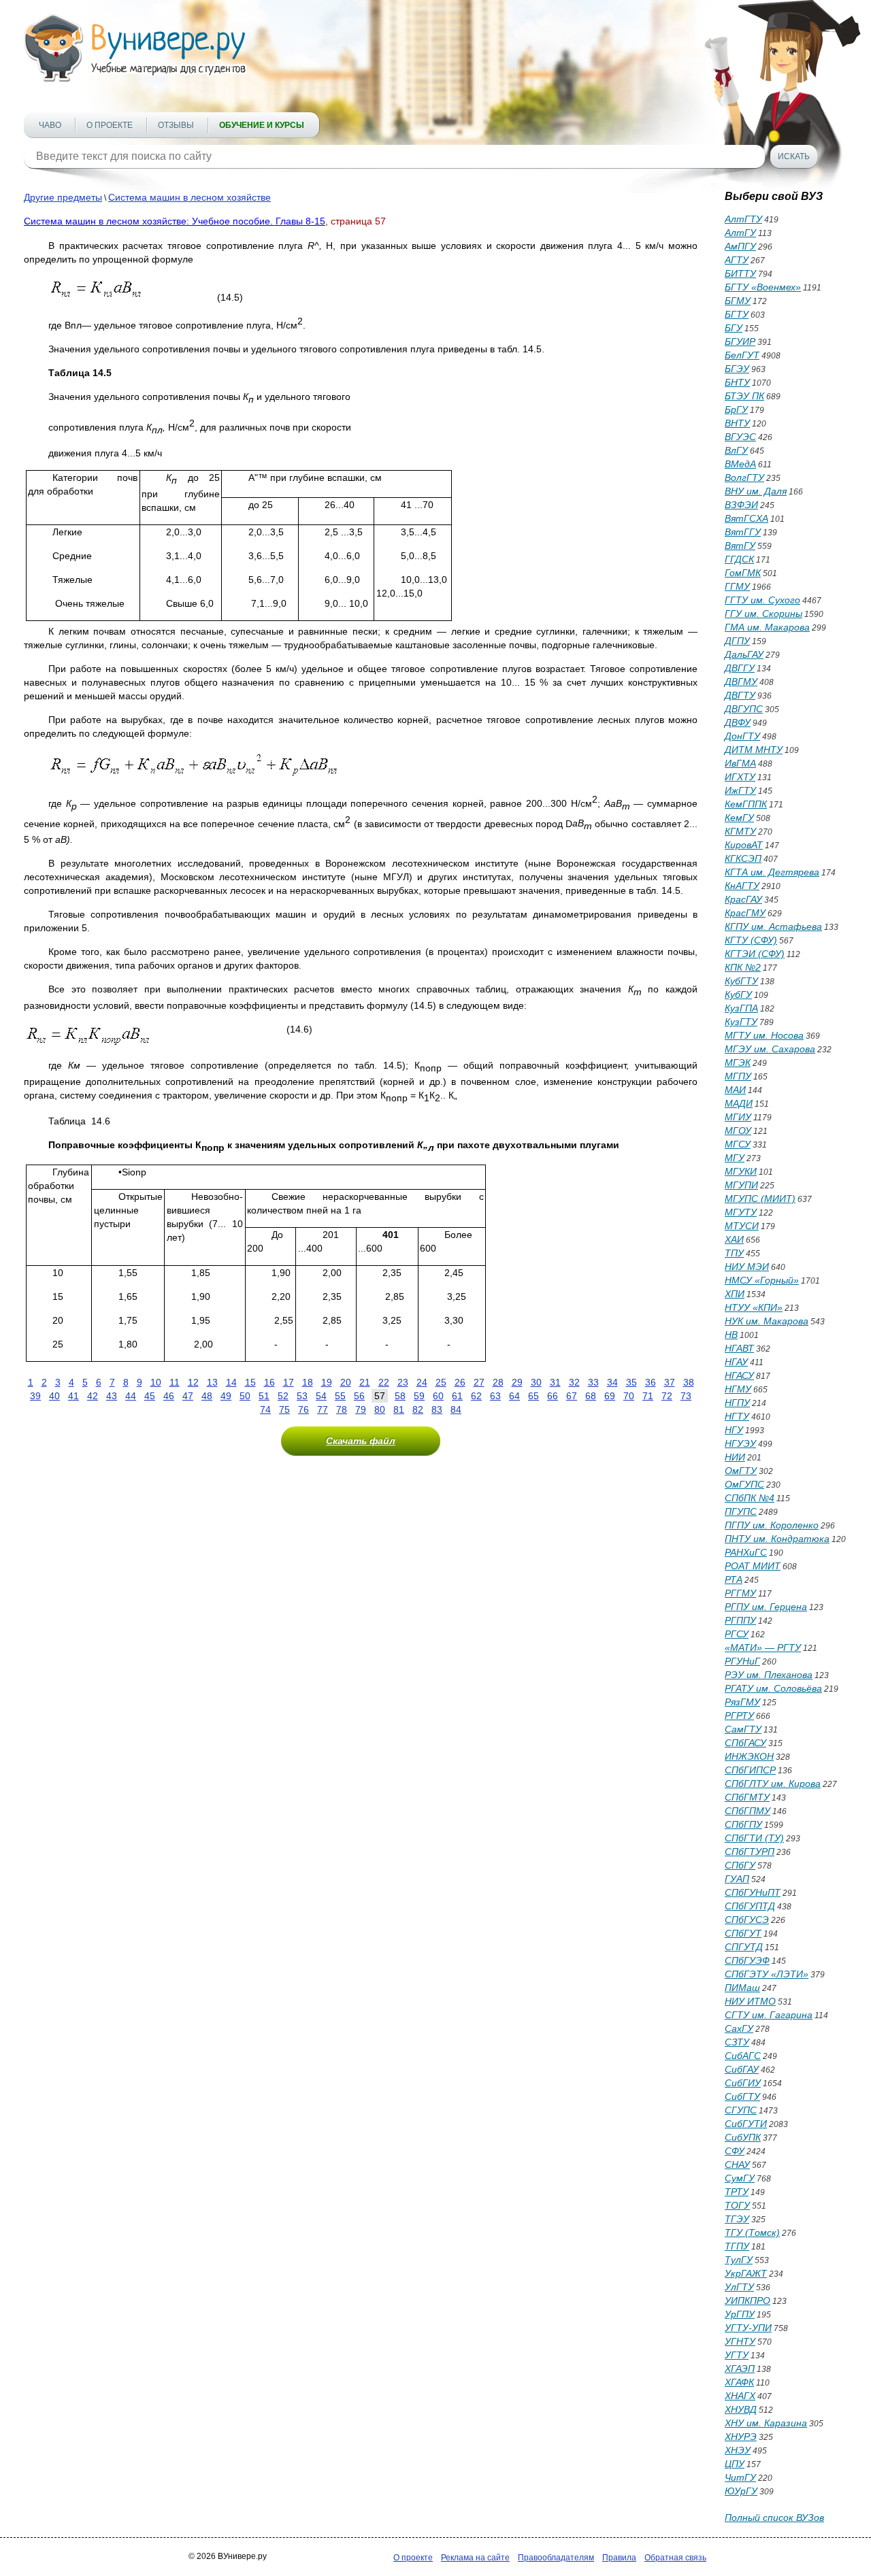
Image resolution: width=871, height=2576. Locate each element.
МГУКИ (741, 1171)
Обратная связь (675, 2558)
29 (517, 1382)
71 (648, 1396)
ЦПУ (735, 2464)
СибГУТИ (746, 2124)
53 (302, 1396)
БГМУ (738, 301)
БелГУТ (742, 355)
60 (438, 1396)
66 (553, 1396)
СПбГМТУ (747, 1797)
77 (323, 1409)
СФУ (735, 2151)
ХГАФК (739, 2382)
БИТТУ (740, 273)
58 (400, 1396)
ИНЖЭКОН (749, 1756)
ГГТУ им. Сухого (762, 600)
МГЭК (738, 1063)
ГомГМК (743, 573)
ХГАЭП (740, 2369)
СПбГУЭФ (747, 1960)
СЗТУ (737, 2042)
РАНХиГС (746, 1552)
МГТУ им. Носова (764, 1035)
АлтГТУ (743, 219)
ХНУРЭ (741, 2437)
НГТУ (737, 1416)
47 (188, 1396)
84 (456, 1409)
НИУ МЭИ (747, 1267)
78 (342, 1409)
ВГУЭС (740, 437)
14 (231, 1382)
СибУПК (743, 2137)
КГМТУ (740, 831)
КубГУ (738, 994)
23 (403, 1382)
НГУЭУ (740, 1443)
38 (689, 1382)
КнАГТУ (742, 886)
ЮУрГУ (741, 2491)
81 (399, 1409)
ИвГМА (740, 763)
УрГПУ (740, 2314)
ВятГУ (740, 546)
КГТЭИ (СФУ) (755, 954)
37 (670, 1382)
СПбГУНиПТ (753, 1892)
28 (498, 1382)
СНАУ (737, 2164)
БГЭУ (737, 369)
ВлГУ (736, 450)
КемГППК (746, 804)
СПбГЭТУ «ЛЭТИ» (767, 1974)
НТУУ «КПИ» (754, 1307)
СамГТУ (743, 1729)
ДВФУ (738, 722)
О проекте (110, 125)
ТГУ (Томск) (752, 2232)
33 (593, 1382)
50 (245, 1396)
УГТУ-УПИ (748, 2328)
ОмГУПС (744, 1484)
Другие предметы (63, 197)
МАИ (735, 1090)
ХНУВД (741, 2409)
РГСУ (737, 1634)
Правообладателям (556, 2558)
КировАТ (744, 845)
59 (419, 1396)
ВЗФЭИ (741, 505)
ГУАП (737, 1879)
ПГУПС (741, 1511)
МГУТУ (741, 1212)
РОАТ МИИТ (753, 1566)
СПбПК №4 (750, 1498)
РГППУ (740, 1620)
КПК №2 (743, 967)
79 (361, 1409)
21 (365, 1382)
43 (112, 1396)
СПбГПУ (743, 1824)
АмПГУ (740, 246)
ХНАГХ (740, 2396)
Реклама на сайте (475, 2558)
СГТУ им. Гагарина (769, 2015)
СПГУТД (744, 1947)
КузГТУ (741, 1022)
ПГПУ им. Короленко (772, 1525)
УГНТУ (740, 2341)
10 (156, 1382)
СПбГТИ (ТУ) (754, 1838)
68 (591, 1396)
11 (175, 1382)
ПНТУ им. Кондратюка (777, 1539)
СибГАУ (742, 2069)
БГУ (734, 328)
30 (536, 1382)
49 (226, 1396)
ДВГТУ (740, 695)
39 (35, 1396)
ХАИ (734, 1239)
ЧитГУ (740, 2477)
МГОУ (738, 1131)
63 (495, 1396)
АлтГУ (740, 233)
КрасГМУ (745, 913)
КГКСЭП (743, 858)
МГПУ (738, 1076)
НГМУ (738, 1389)
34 (612, 1382)
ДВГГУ (740, 668)
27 (479, 1382)
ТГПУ (737, 2246)
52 (283, 1396)
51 (264, 1396)
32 (574, 1382)
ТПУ (734, 1253)
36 (651, 1382)
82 (418, 1409)
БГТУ (737, 314)
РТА (734, 1579)
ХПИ (735, 1294)
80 (380, 1409)
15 (250, 1382)
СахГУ (739, 2028)
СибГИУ (743, 2083)
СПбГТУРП (750, 1852)
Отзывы (176, 125)
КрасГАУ (743, 899)
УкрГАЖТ (746, 2273)
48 (207, 1396)
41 (73, 1396)
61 (457, 1396)
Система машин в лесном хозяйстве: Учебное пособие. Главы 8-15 (175, 221)
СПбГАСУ (745, 1743)
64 (514, 1396)
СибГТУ (742, 2096)
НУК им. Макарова (767, 1321)
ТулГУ (739, 2260)
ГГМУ (737, 586)
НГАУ (736, 1362)
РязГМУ (742, 1702)
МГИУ (738, 1117)
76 (303, 1409)
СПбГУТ (743, 1933)
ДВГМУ (741, 682)
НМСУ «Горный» (762, 1280)
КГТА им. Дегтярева (772, 872)
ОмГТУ (741, 1471)
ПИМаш (742, 1988)
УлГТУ (739, 2287)
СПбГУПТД (750, 1906)
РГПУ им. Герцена (766, 1607)
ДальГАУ (744, 654)
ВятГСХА (746, 518)
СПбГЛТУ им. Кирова (773, 1784)
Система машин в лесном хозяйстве (190, 197)
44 (131, 1396)
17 (289, 1382)
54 (321, 1396)
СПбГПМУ (747, 1811)
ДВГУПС (744, 709)
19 (327, 1382)
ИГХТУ (740, 777)
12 (193, 1382)
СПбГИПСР (750, 1770)
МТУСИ (742, 1226)
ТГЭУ (737, 2219)
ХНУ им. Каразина (766, 2423)
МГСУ (738, 1144)
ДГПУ (737, 641)
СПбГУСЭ (747, 1920)
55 (340, 1396)
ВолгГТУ (744, 478)
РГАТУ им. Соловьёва (773, 1688)
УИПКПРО (747, 2301)
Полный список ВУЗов (774, 2518)
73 (686, 1396)
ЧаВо (50, 125)
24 (422, 1382)
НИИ (735, 1457)
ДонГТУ (742, 736)
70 (629, 1396)
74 (265, 1409)
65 (533, 1396)
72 (667, 1396)
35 (631, 1382)
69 (610, 1396)
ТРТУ (737, 2192)
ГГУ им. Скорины (763, 614)
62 (476, 1396)
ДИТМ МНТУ (754, 750)
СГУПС (741, 2110)
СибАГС (743, 2056)
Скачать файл (361, 1441)
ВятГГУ (743, 532)
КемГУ (739, 818)
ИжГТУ (740, 790)
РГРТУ (739, 1716)
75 (284, 1409)
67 (572, 1396)
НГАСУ (739, 1375)
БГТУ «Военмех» (763, 287)
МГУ (735, 1158)
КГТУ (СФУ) (751, 940)
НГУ (734, 1430)
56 (359, 1396)
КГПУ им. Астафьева (773, 926)
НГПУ (737, 1403)
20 (346, 1382)
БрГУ (736, 409)
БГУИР (740, 341)
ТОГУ (737, 2205)
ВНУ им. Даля (756, 491)
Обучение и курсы (262, 125)
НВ (731, 1335)
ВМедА (740, 464)
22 (384, 1382)
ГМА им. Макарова (767, 627)
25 (441, 1382)
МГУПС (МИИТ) (760, 1199)
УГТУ (737, 2355)
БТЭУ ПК (744, 396)
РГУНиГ (742, 1661)
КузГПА (741, 1008)
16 (269, 1382)
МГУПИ (741, 1185)
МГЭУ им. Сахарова (770, 1049)
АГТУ (737, 260)
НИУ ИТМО (750, 2001)
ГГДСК (739, 559)
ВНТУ (737, 423)
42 (93, 1396)
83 (437, 1409)
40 (54, 1396)
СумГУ (740, 2178)
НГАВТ (739, 1348)
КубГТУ (741, 981)
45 (150, 1396)
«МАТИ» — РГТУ (763, 1647)
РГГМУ (740, 1593)
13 (212, 1382)
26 (460, 1382)
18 (308, 1382)
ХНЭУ (738, 2450)
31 (555, 1382)
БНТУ (737, 382)
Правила (619, 2558)
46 (169, 1396)
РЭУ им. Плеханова (769, 1675)
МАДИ (739, 1103)
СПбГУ (740, 1865)
